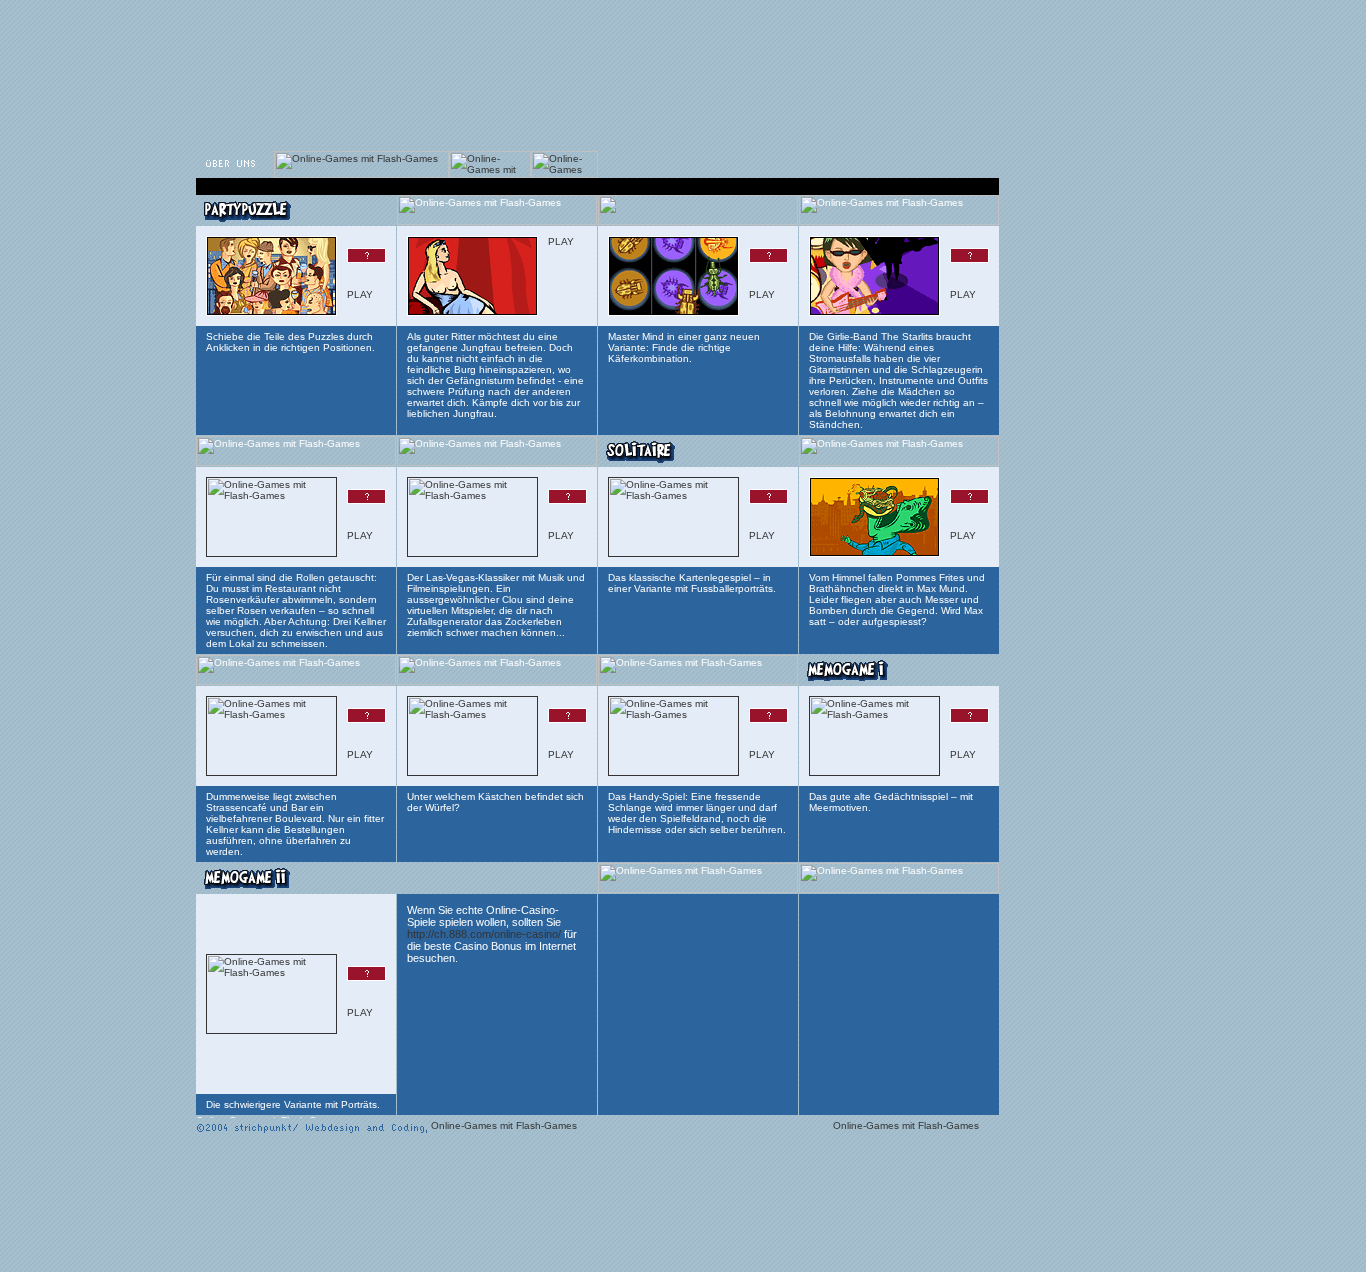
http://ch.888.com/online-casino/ (484, 934)
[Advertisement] (559, 48)
